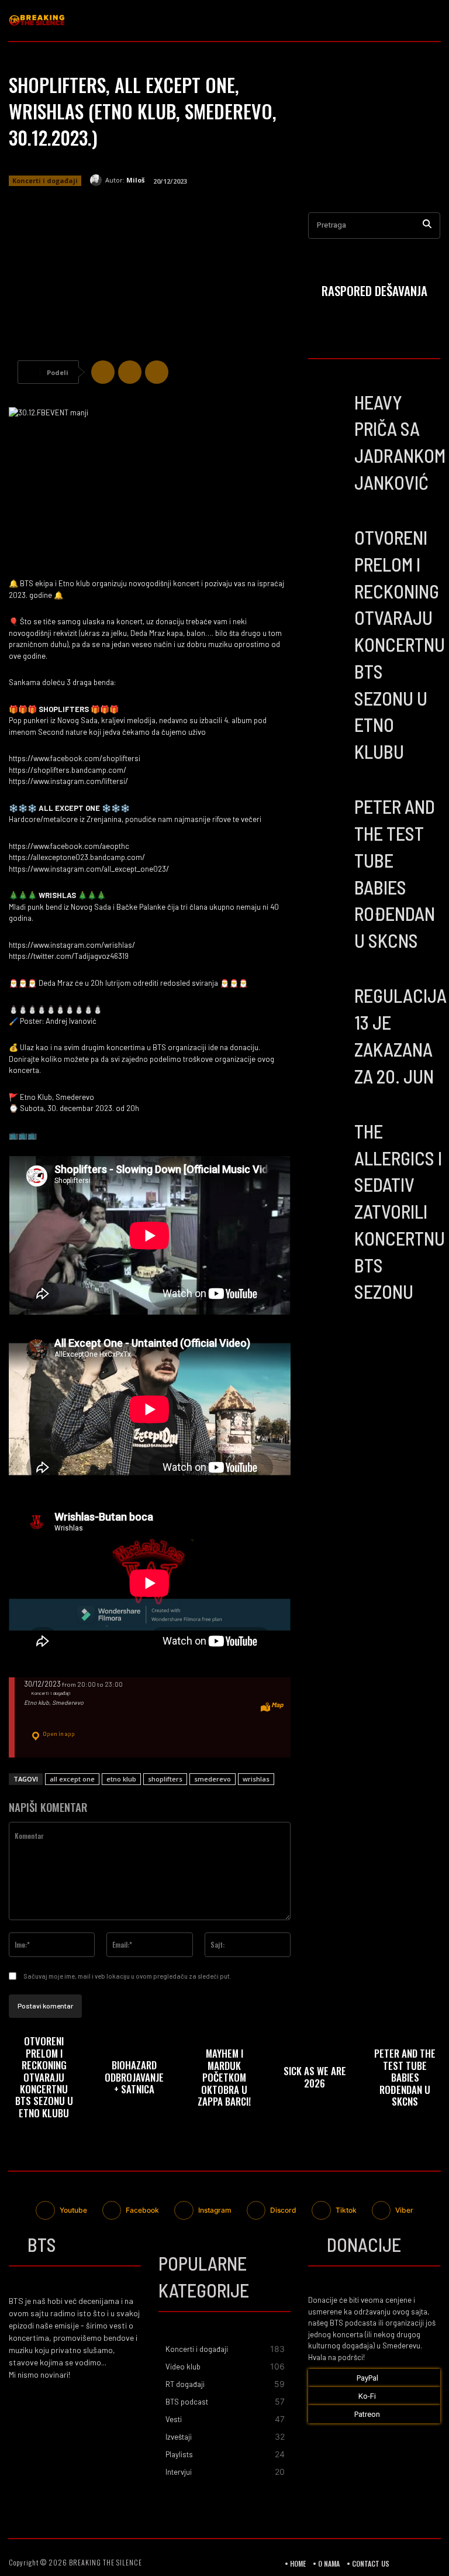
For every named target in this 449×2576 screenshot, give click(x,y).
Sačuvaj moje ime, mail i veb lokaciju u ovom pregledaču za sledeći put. (127, 1976)
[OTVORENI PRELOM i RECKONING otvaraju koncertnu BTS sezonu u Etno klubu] (328, 543)
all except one (72, 1779)
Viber (404, 2210)
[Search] (427, 226)
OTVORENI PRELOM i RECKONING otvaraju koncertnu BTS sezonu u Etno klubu (400, 644)
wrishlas (256, 1779)
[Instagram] (429, 11)
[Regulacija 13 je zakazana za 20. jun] (328, 1001)
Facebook (142, 2210)
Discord (283, 2210)
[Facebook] (408, 11)
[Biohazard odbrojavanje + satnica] (134, 2080)
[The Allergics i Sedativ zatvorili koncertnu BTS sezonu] (328, 1137)
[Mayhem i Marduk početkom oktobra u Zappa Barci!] (224, 2080)
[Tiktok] (321, 2211)
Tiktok (346, 2210)
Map (277, 1705)
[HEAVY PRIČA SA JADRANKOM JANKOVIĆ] (328, 407)
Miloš (135, 180)
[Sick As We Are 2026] (315, 2080)
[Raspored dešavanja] (374, 293)
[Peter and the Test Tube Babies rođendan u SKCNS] (328, 812)
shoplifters (165, 1779)
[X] (130, 372)
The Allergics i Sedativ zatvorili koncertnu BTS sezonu (400, 1211)
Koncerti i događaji (45, 180)
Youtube (73, 2210)
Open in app (58, 1734)
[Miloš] (98, 180)
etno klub (121, 1779)
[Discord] (256, 2211)
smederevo (213, 1779)
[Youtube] (431, 31)
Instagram (215, 2210)
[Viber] (157, 372)
